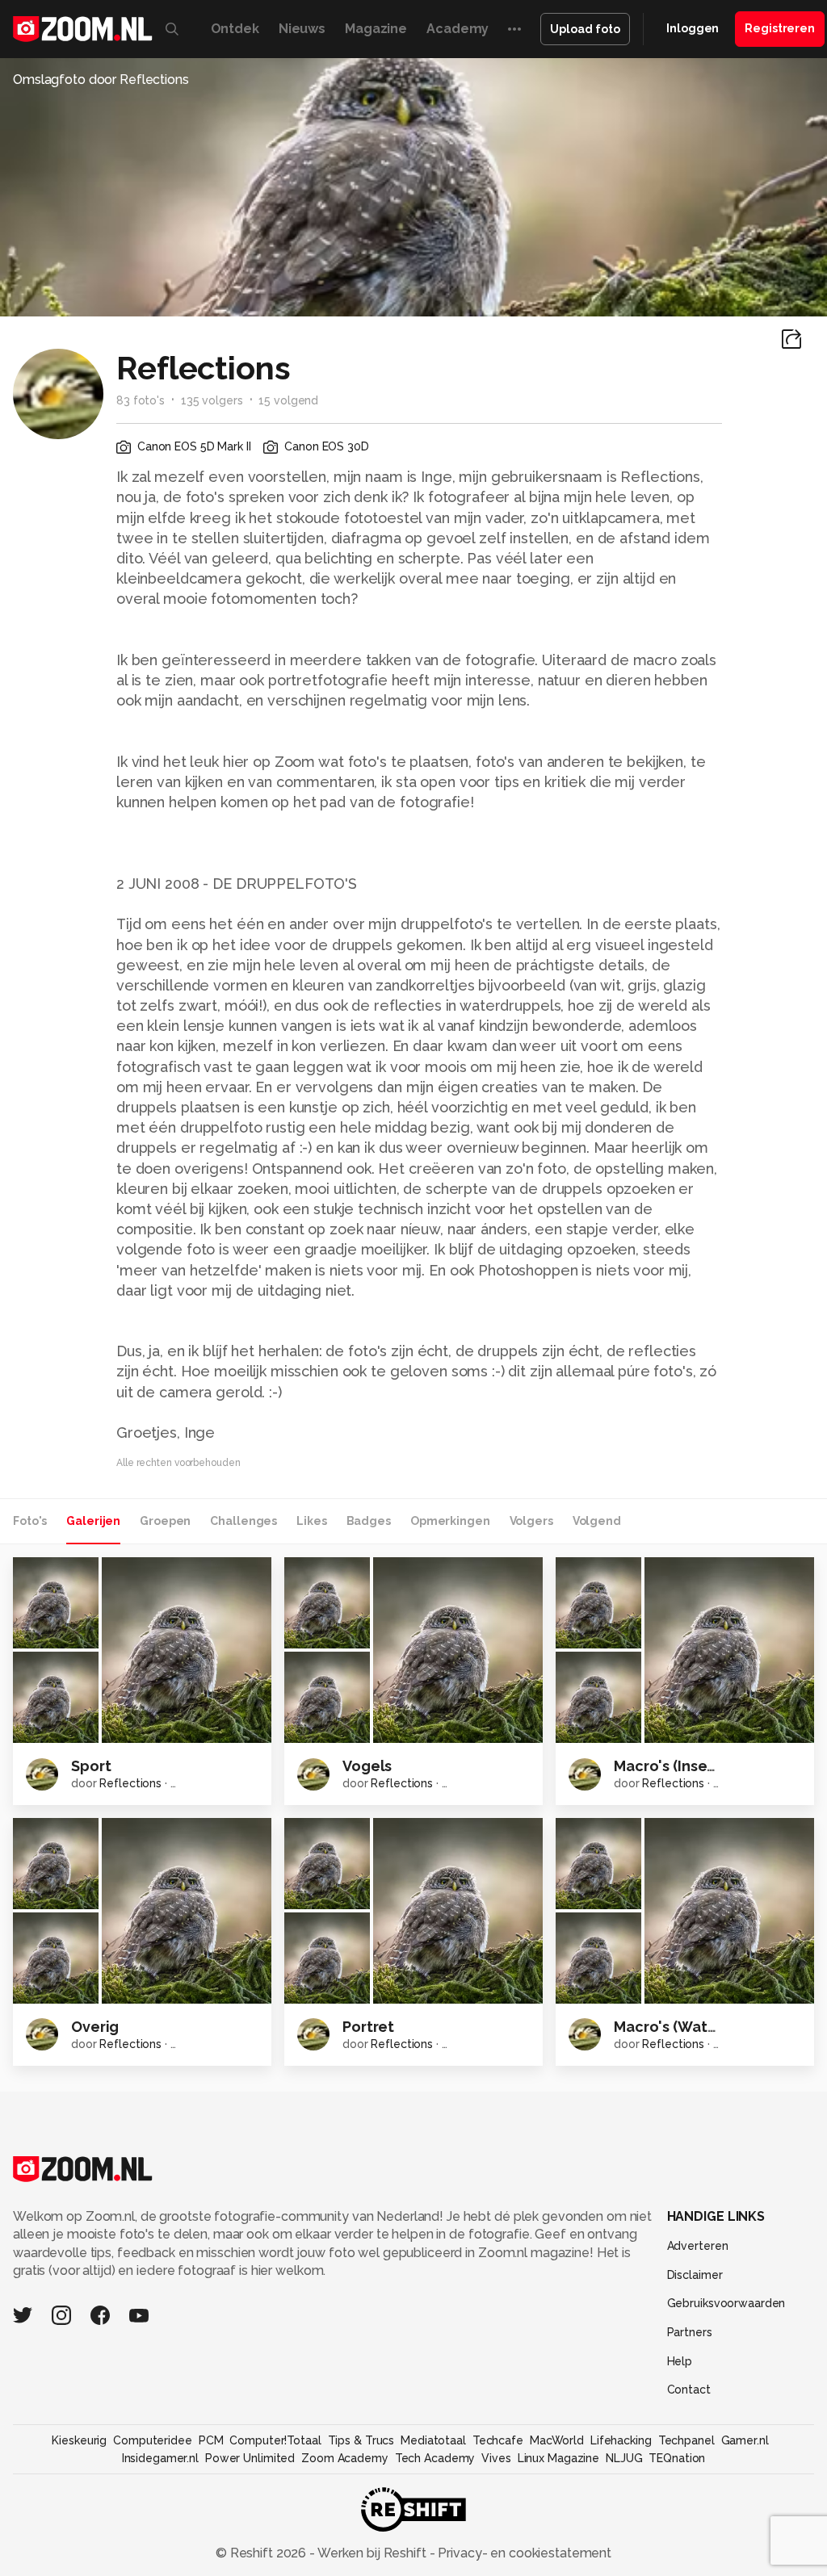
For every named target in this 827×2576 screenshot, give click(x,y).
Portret (368, 2027)
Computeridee (153, 2440)
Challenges (243, 1521)
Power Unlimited (250, 2458)
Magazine (376, 29)
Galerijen (93, 1521)
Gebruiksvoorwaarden (726, 2303)
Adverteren (698, 2246)
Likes (311, 1521)
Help (680, 2361)
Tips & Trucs (361, 2440)
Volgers (531, 1521)
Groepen (165, 1521)
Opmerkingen (450, 1521)
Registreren (780, 28)
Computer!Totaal (275, 2440)
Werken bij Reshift (372, 2553)
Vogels (367, 1766)
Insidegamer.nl (160, 2458)
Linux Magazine (558, 2458)
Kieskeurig (79, 2440)
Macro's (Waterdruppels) (703, 2027)
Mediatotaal (433, 2440)
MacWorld (557, 2440)
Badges (369, 1521)
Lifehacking (621, 2440)
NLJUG (624, 2458)
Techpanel (686, 2440)
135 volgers (212, 400)
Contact (689, 2390)
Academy (458, 29)
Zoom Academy (345, 2458)
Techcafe (498, 2440)
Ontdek (235, 29)
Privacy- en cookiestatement (523, 2553)
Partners (690, 2332)
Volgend (597, 1521)
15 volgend (288, 400)
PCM (211, 2440)
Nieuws (302, 29)
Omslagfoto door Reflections (101, 80)
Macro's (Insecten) (680, 1766)
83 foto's (141, 400)
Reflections (130, 1783)
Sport (91, 1766)
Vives (496, 2458)
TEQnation (677, 2458)
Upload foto (585, 29)
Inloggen (693, 28)
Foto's (30, 1521)
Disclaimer (695, 2275)
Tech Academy (435, 2458)
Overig (95, 2027)
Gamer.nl (745, 2440)
